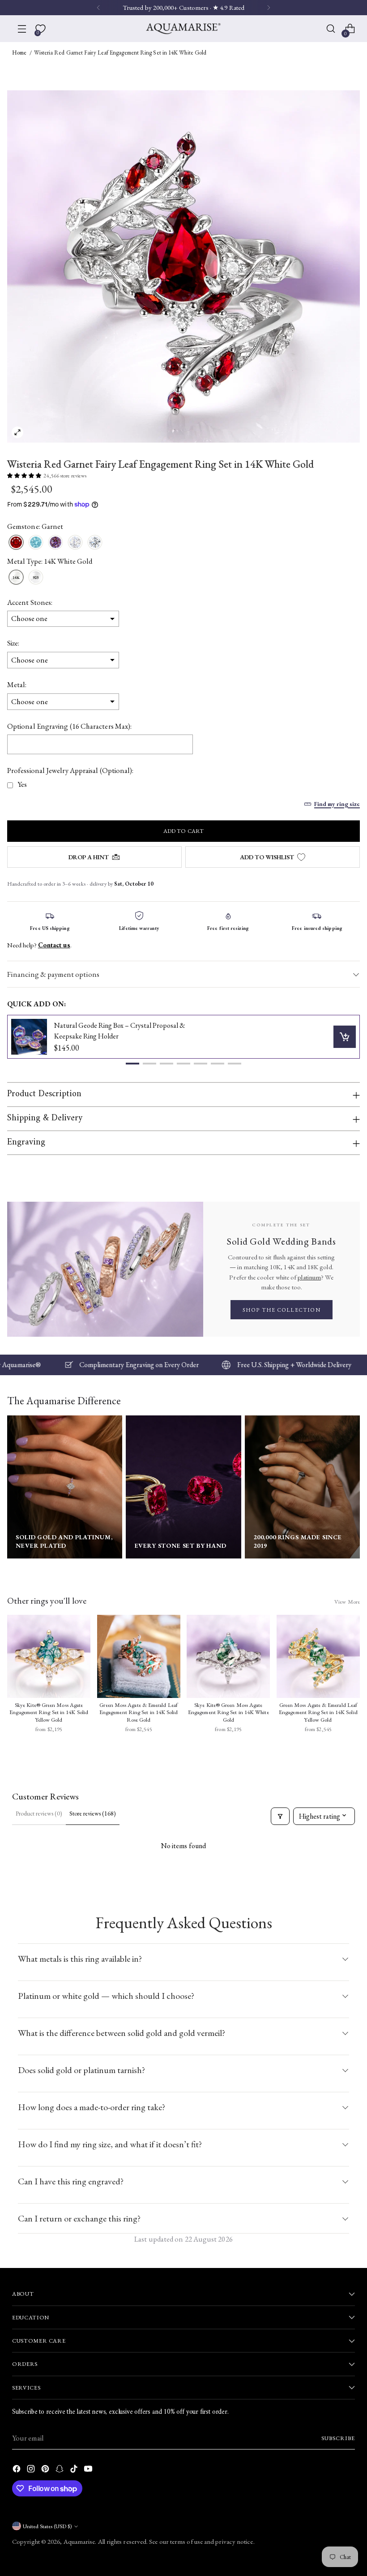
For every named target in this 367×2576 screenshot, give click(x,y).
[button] (132, 1064)
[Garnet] (16, 543)
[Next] (269, 8)
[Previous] (98, 8)
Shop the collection (282, 1310)
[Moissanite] (75, 543)
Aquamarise (79, 2541)
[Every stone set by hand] (183, 1487)
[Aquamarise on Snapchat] (60, 2470)
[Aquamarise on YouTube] (89, 2470)
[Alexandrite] (55, 543)
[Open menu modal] (22, 29)
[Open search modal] (331, 29)
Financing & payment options (53, 974)
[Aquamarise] (183, 29)
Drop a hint (89, 857)
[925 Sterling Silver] (36, 578)
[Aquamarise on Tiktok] (75, 2470)
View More (347, 1602)
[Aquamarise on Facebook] (17, 2470)
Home (19, 53)
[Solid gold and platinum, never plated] (65, 1487)
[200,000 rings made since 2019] (302, 1487)
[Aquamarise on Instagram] (32, 2470)
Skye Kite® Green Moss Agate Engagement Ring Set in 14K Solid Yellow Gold (49, 1712)
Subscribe (338, 2438)
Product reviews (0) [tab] (39, 1813)
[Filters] (280, 1816)
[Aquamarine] (36, 543)
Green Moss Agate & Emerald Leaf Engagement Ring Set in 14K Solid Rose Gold (139, 1712)
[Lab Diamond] (95, 543)
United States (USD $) (47, 2526)
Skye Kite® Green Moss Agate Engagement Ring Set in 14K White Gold (228, 1712)
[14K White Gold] (16, 578)
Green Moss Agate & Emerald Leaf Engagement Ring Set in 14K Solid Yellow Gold (318, 1712)
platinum (309, 1277)
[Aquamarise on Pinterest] (46, 2470)
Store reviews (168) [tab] (93, 1813)
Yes (22, 784)
